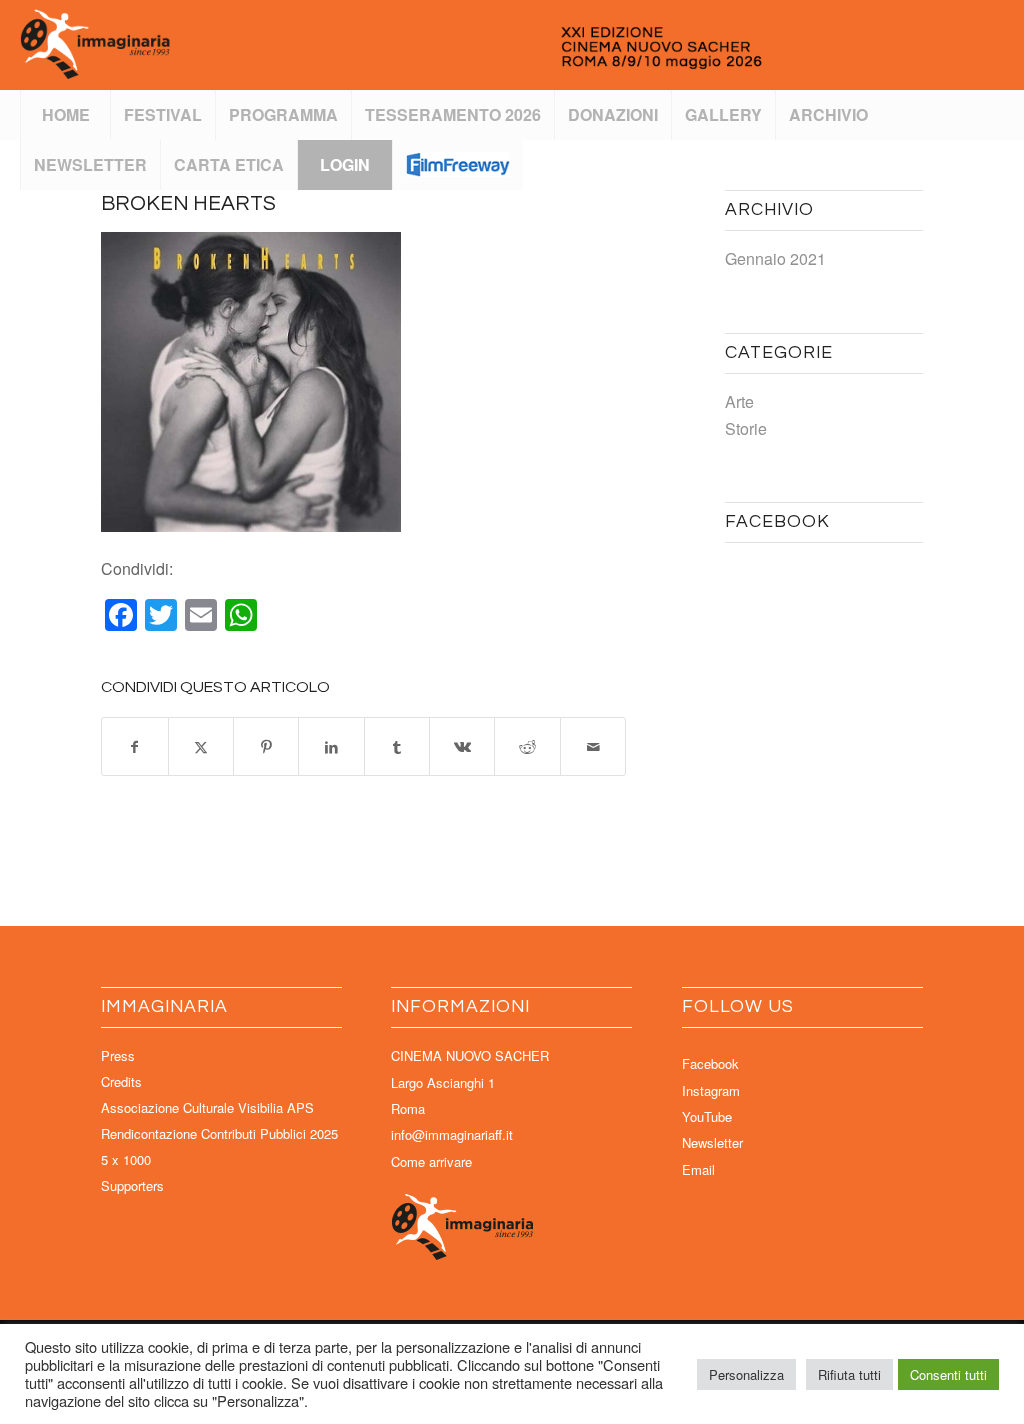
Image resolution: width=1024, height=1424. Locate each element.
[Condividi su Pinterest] (266, 746)
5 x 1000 (126, 1159)
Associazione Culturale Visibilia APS (207, 1107)
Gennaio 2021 (775, 258)
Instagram (711, 1090)
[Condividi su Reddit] (527, 746)
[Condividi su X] (201, 746)
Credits (121, 1081)
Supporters (132, 1185)
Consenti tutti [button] (948, 1374)
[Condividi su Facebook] (134, 746)
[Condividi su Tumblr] (397, 746)
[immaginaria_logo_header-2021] (459, 45)
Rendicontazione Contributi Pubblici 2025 (219, 1133)
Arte (739, 401)
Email (698, 1169)
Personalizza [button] (746, 1374)
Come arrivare (431, 1161)
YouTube (707, 1116)
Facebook (710, 1063)
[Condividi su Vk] (462, 746)
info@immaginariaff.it (452, 1134)
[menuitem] (65, 115)
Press (118, 1055)
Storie (746, 428)
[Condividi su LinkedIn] (331, 746)
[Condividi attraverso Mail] (593, 746)
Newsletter (712, 1142)
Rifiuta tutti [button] (849, 1374)
